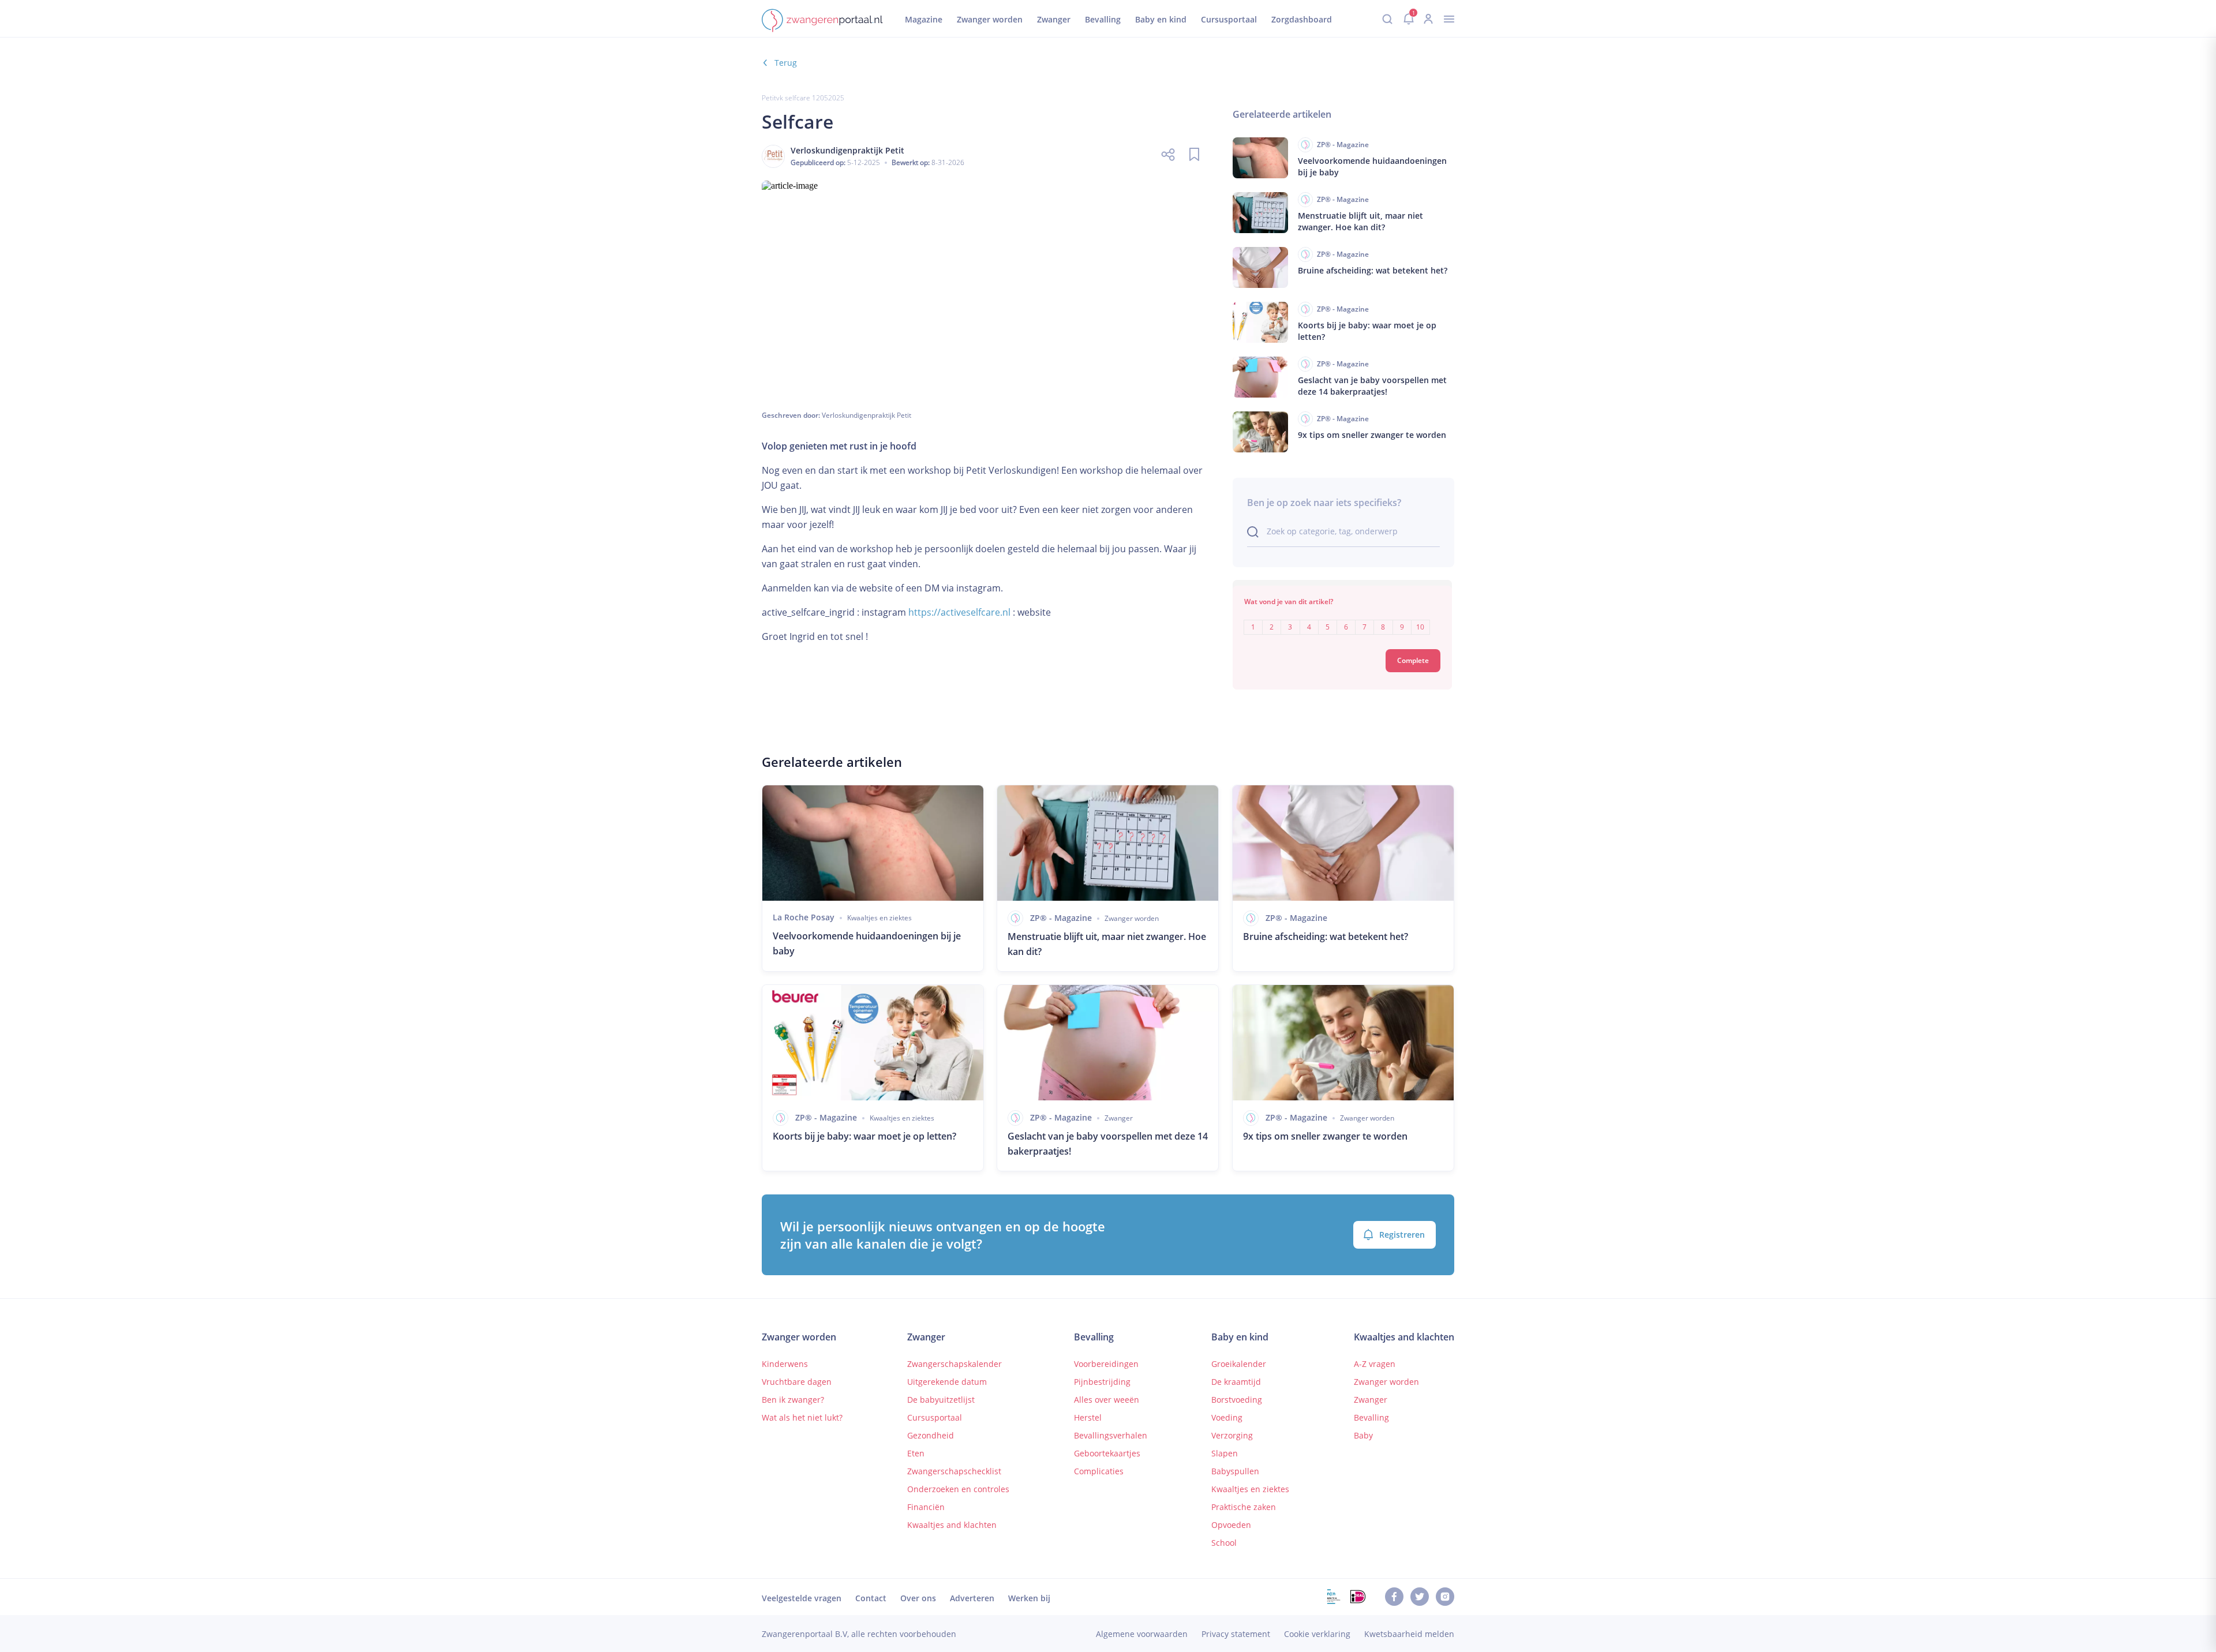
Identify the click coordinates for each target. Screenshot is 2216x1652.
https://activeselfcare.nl (959, 612)
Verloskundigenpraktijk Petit (866, 415)
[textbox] (1342, 619)
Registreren (1402, 1235)
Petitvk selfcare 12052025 (803, 98)
